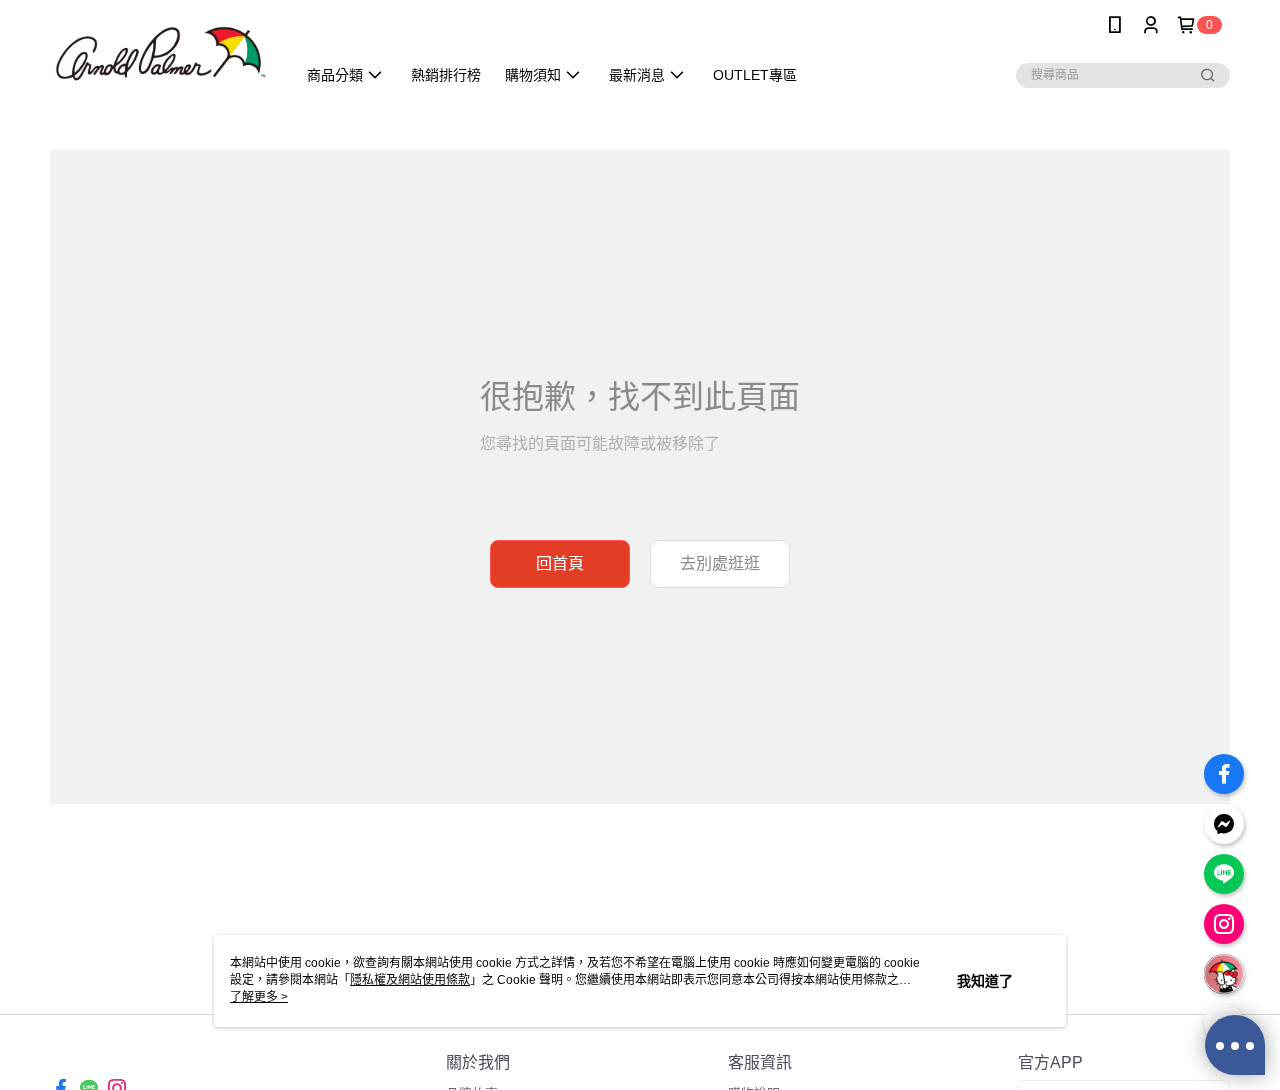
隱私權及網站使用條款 (410, 980)
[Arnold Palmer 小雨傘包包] (161, 52)
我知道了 (985, 981)
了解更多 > (259, 997)
